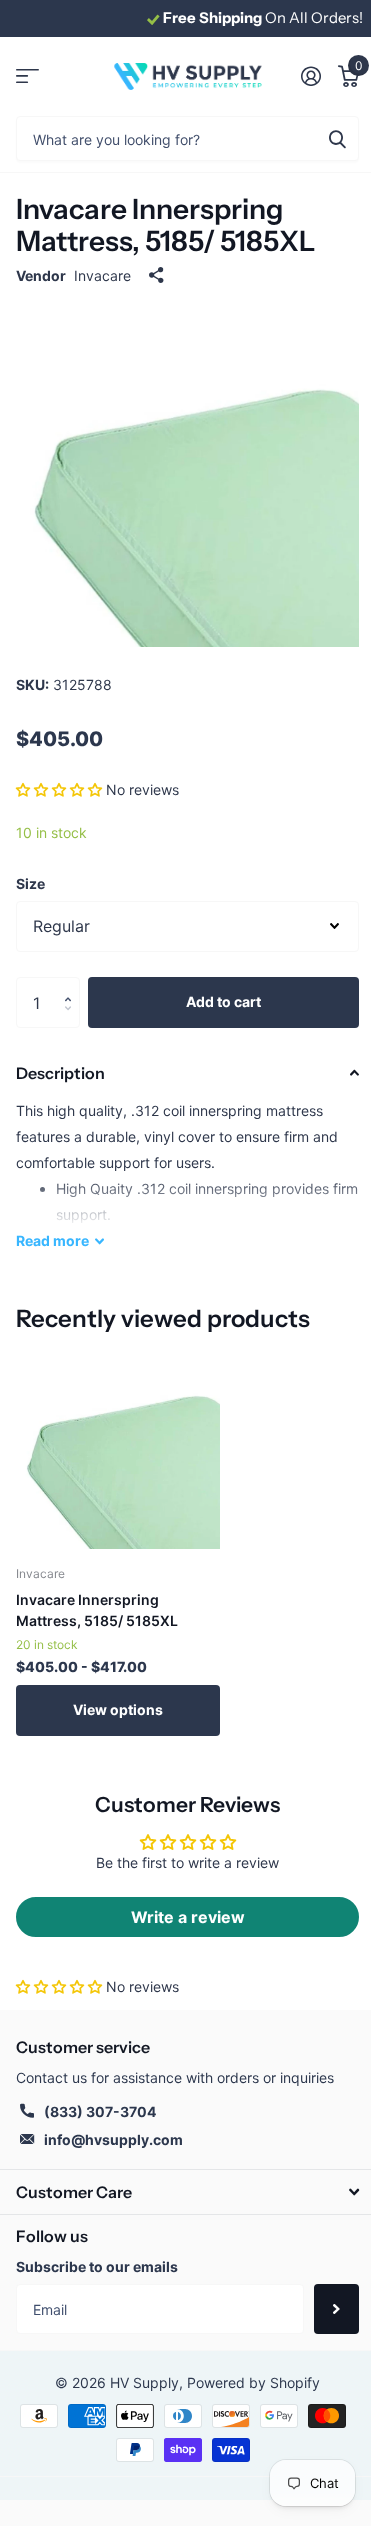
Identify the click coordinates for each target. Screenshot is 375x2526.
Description (60, 1073)
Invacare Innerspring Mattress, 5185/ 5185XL (97, 1610)
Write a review (188, 1917)
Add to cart (223, 1001)
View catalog (27, 76)
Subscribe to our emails (97, 2266)
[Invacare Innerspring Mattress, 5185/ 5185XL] (118, 1447)
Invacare (102, 275)
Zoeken (337, 138)
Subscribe (336, 2309)
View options (118, 1709)
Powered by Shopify (253, 2382)
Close (187, 2191)
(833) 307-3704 (100, 2111)
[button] (59, 789)
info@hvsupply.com (113, 2139)
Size (30, 883)
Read (52, 1240)
